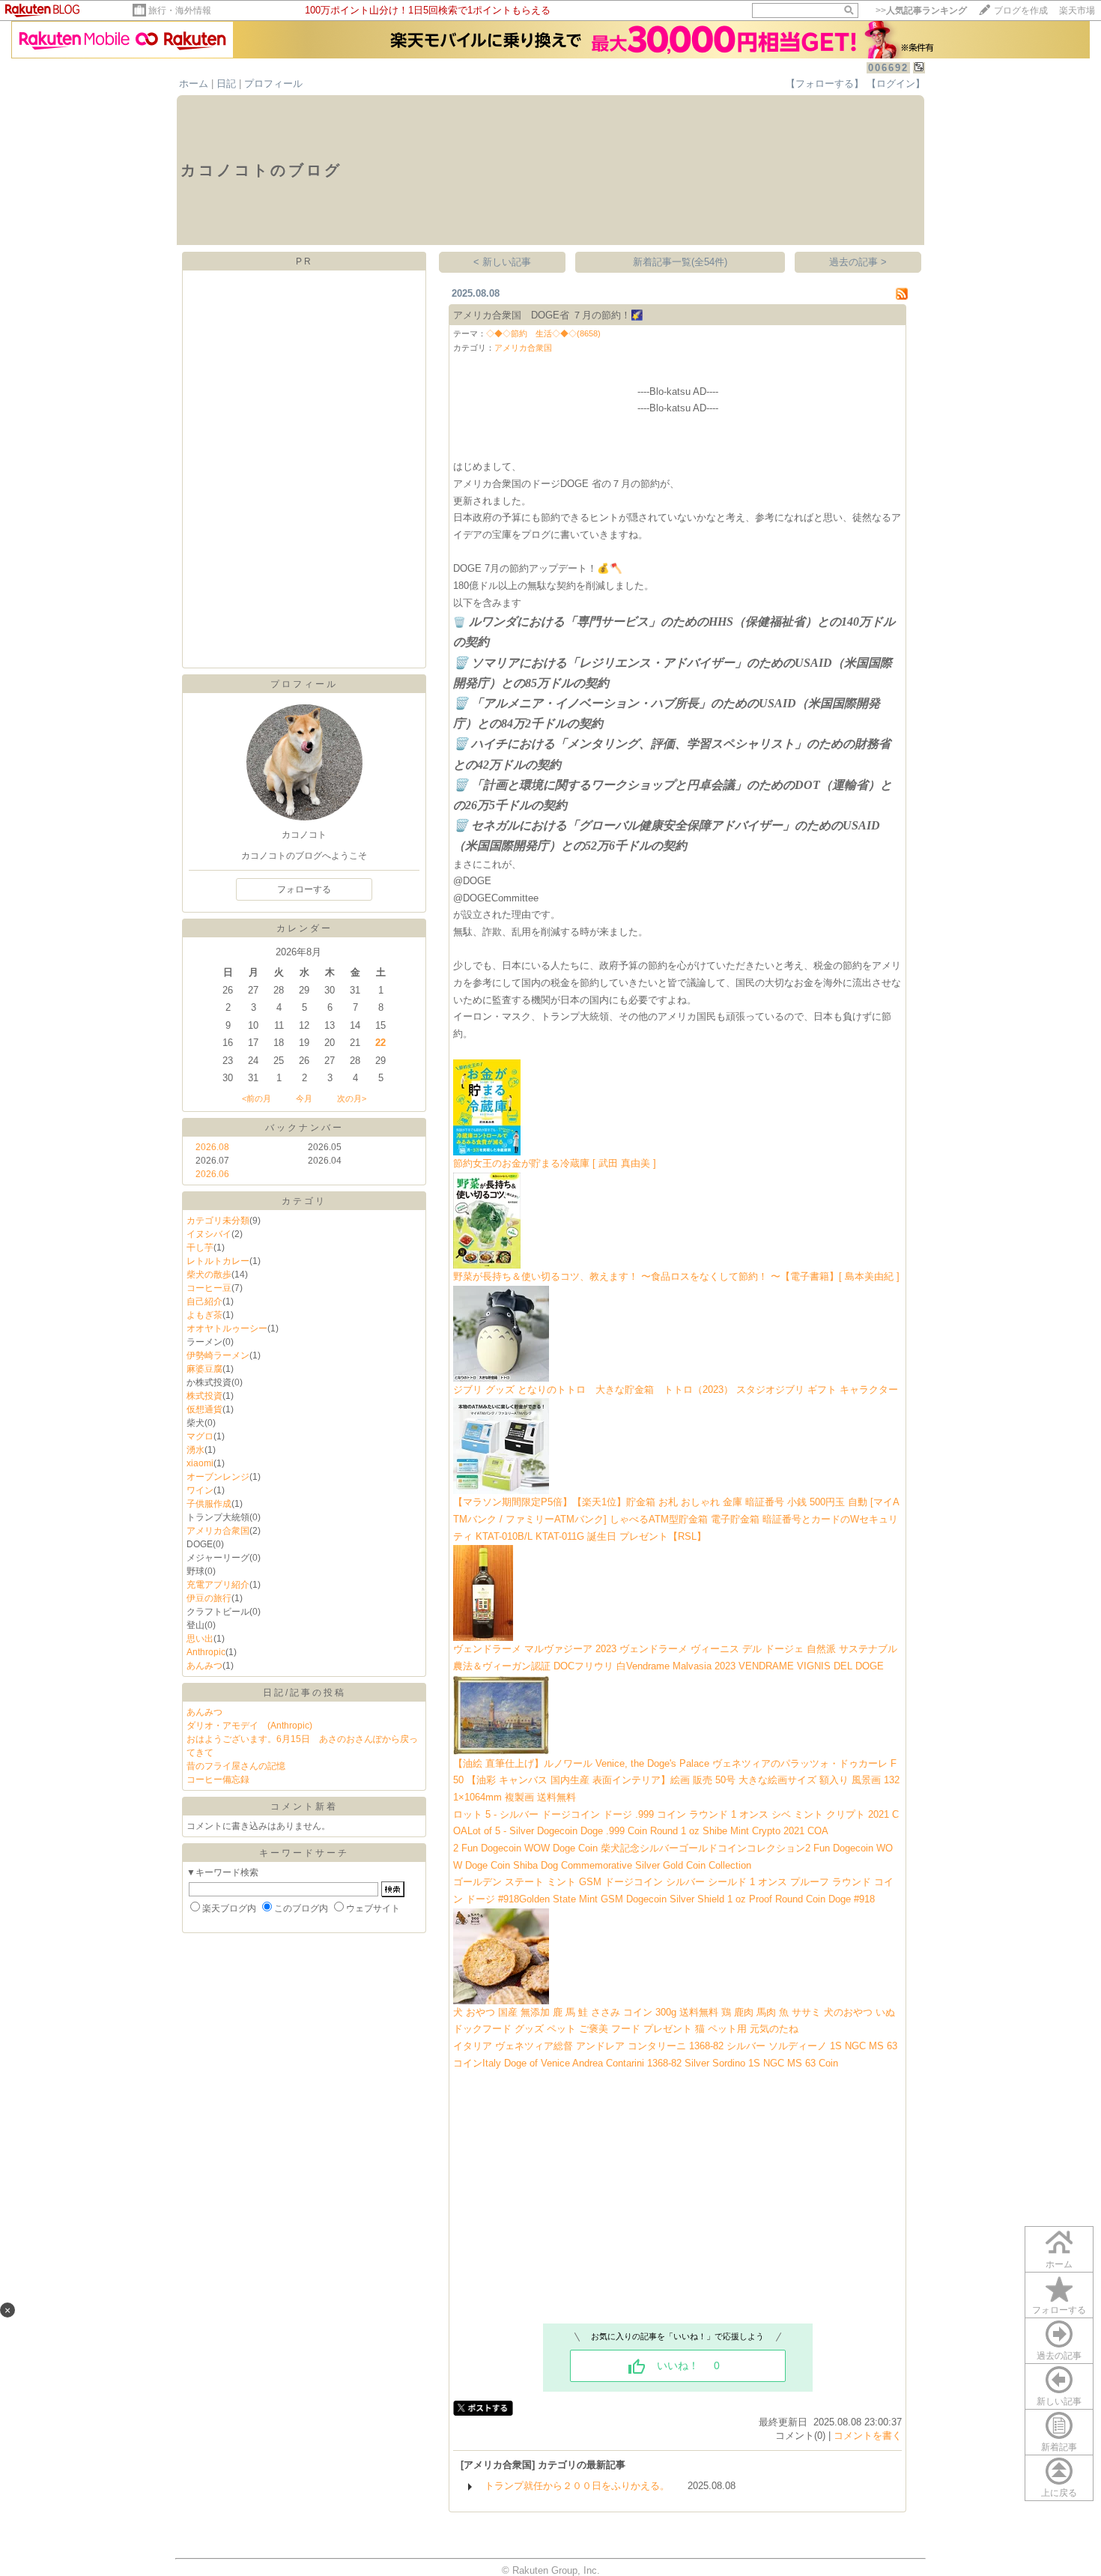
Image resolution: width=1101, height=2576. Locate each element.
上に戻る (1059, 2493)
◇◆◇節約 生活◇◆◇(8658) (543, 333)
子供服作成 (209, 1504)
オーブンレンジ (218, 1477)
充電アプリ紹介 (218, 1585)
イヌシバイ (209, 1234)
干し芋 (200, 1248)
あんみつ (204, 1666)
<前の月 (257, 1098)
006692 (888, 68)
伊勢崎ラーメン (218, 1355)
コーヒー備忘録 (218, 1780)
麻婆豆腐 (204, 1369)
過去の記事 (1059, 2356)
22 (380, 1043)
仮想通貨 (204, 1409)
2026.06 (212, 1174)
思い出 (200, 1639)
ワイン (200, 1490)
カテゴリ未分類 (218, 1221)
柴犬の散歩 (209, 1275)
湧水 (195, 1450)
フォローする (1059, 2310)
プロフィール (273, 84)
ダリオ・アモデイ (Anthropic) (249, 1726)
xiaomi (200, 1463)
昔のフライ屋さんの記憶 (236, 1766)
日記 (226, 84)
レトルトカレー (218, 1261)
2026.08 (212, 1147)
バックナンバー (304, 1128)
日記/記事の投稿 (304, 1693)
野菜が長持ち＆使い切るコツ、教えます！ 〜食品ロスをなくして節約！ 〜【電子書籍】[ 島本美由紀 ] (676, 1276)
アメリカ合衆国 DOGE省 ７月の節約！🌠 (548, 315)
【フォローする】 (825, 84)
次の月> (352, 1098)
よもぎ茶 (204, 1315)
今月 (304, 1098)
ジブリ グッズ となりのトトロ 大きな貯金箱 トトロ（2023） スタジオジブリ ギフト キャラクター (676, 1390)
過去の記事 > (858, 262)
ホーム (194, 84)
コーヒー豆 (209, 1288)
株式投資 (204, 1396)
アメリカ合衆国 (218, 1531)
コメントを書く (868, 2436)
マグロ (200, 1436)
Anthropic (206, 1652)
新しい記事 (1059, 2401)
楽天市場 (1077, 10)
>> (921, 10)
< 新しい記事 (502, 262)
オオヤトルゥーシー (227, 1328)
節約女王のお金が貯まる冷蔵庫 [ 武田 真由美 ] (555, 1163)
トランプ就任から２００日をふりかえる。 (577, 2486)
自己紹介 (204, 1301)
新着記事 (1059, 2447)
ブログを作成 (1021, 10)
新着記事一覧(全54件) (680, 262)
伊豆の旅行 (209, 1598)
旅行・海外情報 (180, 10)
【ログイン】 (896, 84)
